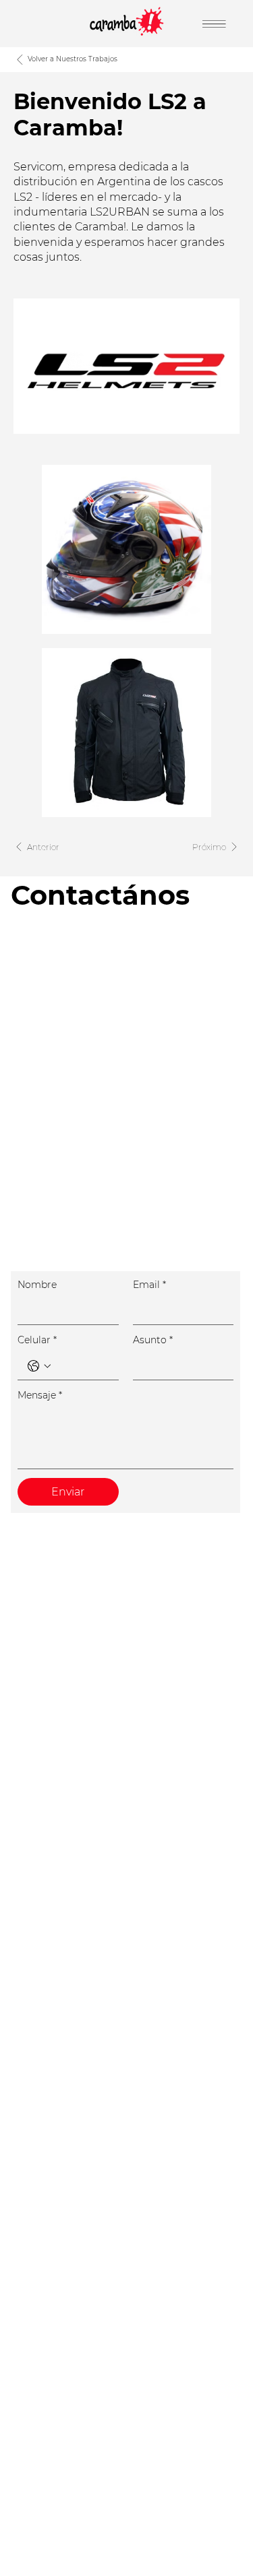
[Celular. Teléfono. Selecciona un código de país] (39, 1366)
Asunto (153, 1340)
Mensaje (40, 1395)
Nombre (37, 1285)
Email (149, 1285)
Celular (37, 1340)
